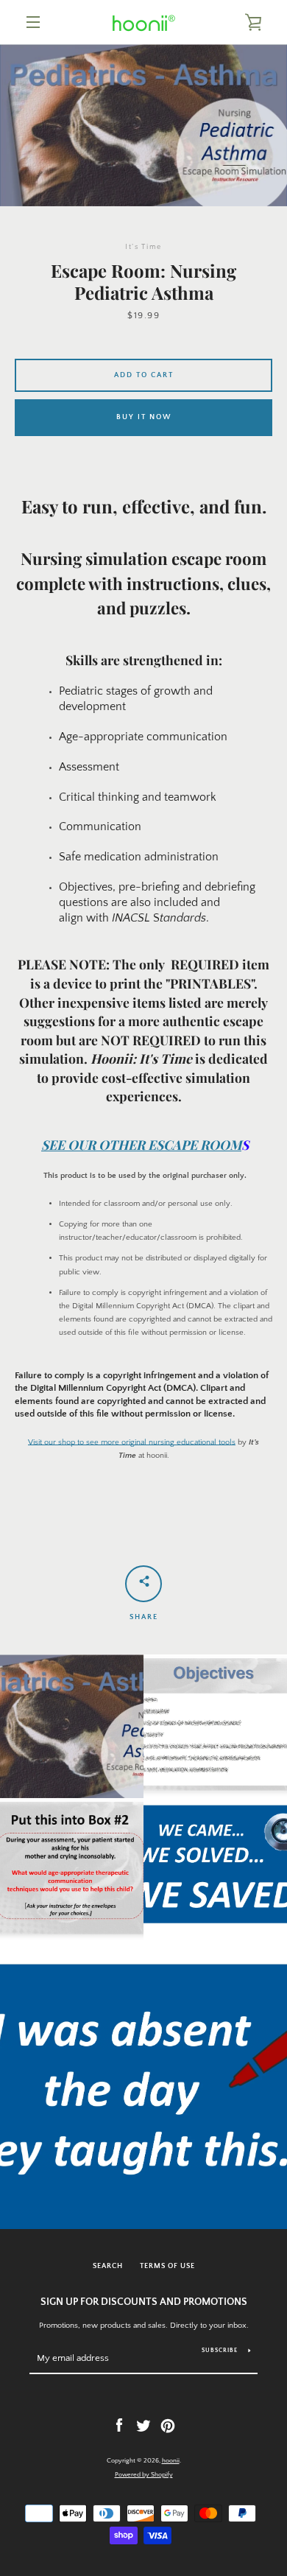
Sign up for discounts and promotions (144, 2302)
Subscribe (220, 2350)
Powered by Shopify (144, 2474)
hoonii (171, 2460)
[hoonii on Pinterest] (168, 2425)
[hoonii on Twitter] (143, 2425)
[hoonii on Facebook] (119, 2425)
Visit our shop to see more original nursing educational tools (132, 1442)
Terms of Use (167, 2266)
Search (108, 2266)
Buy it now (144, 417)
